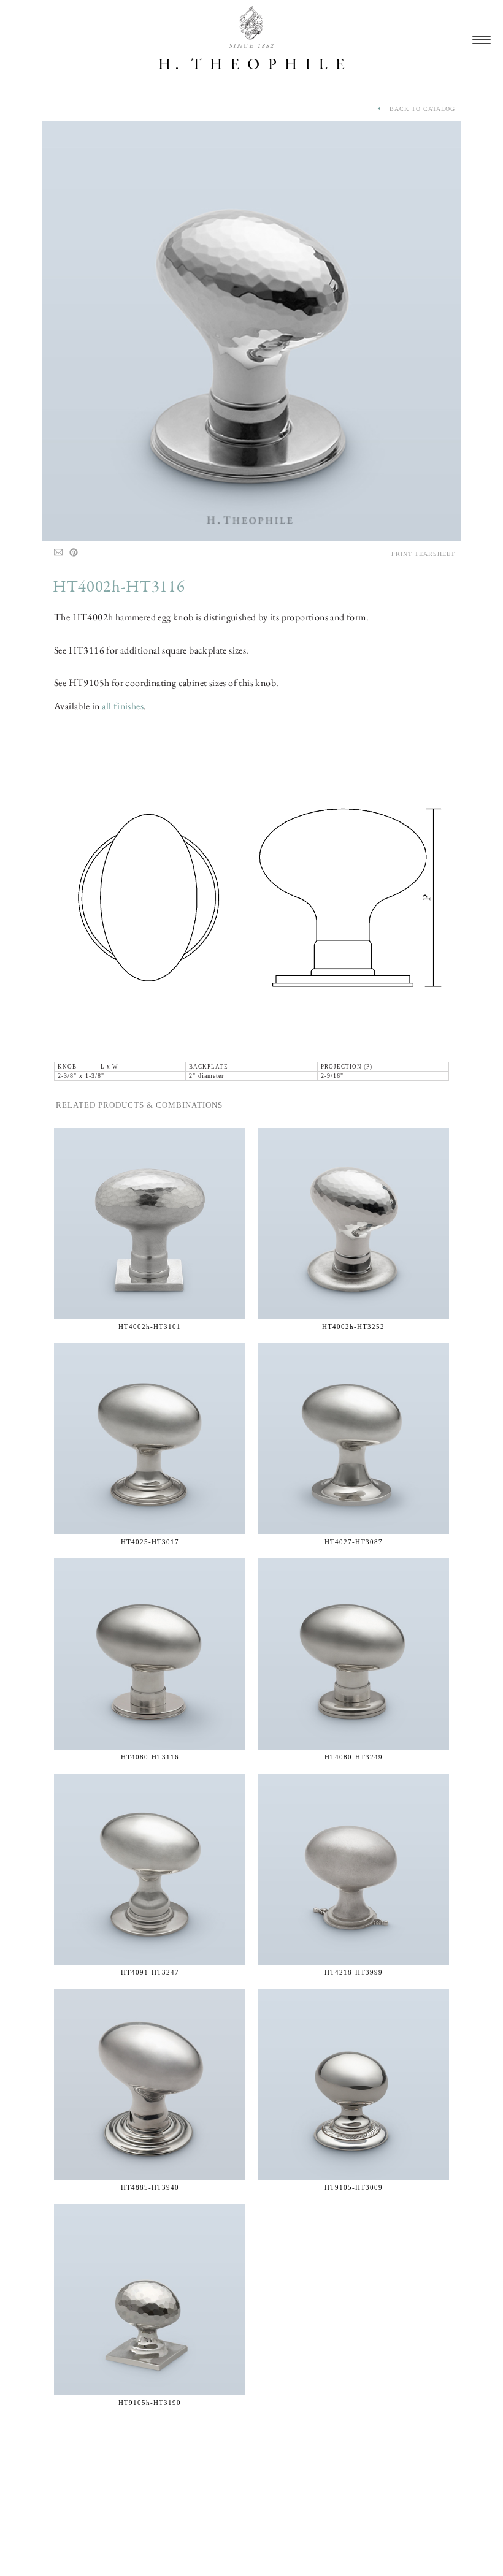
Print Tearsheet (423, 554)
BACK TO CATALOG (419, 109)
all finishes (123, 706)
